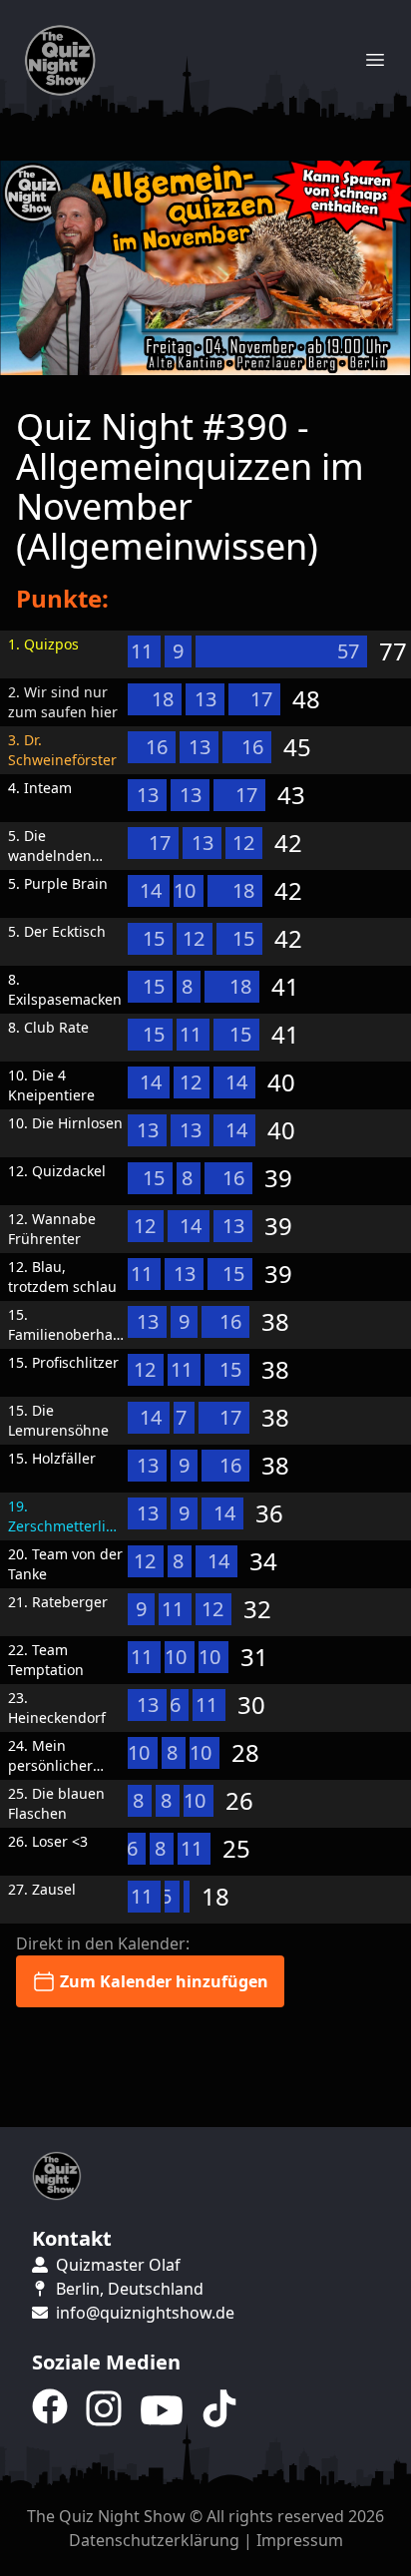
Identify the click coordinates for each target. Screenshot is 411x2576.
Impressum (300, 2540)
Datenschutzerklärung (154, 2540)
